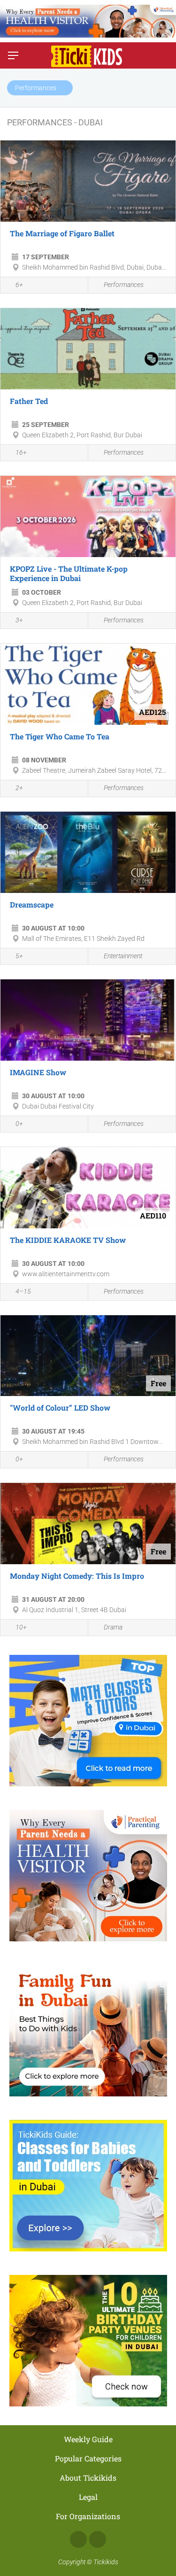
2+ (19, 788)
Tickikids (106, 2562)
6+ (19, 285)
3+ (19, 620)
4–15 (23, 1291)
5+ (19, 956)
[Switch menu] (13, 55)
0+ (19, 1124)
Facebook (78, 2539)
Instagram (98, 2539)
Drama (113, 1627)
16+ (21, 452)
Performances (124, 285)
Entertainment (123, 956)
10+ (21, 1627)
